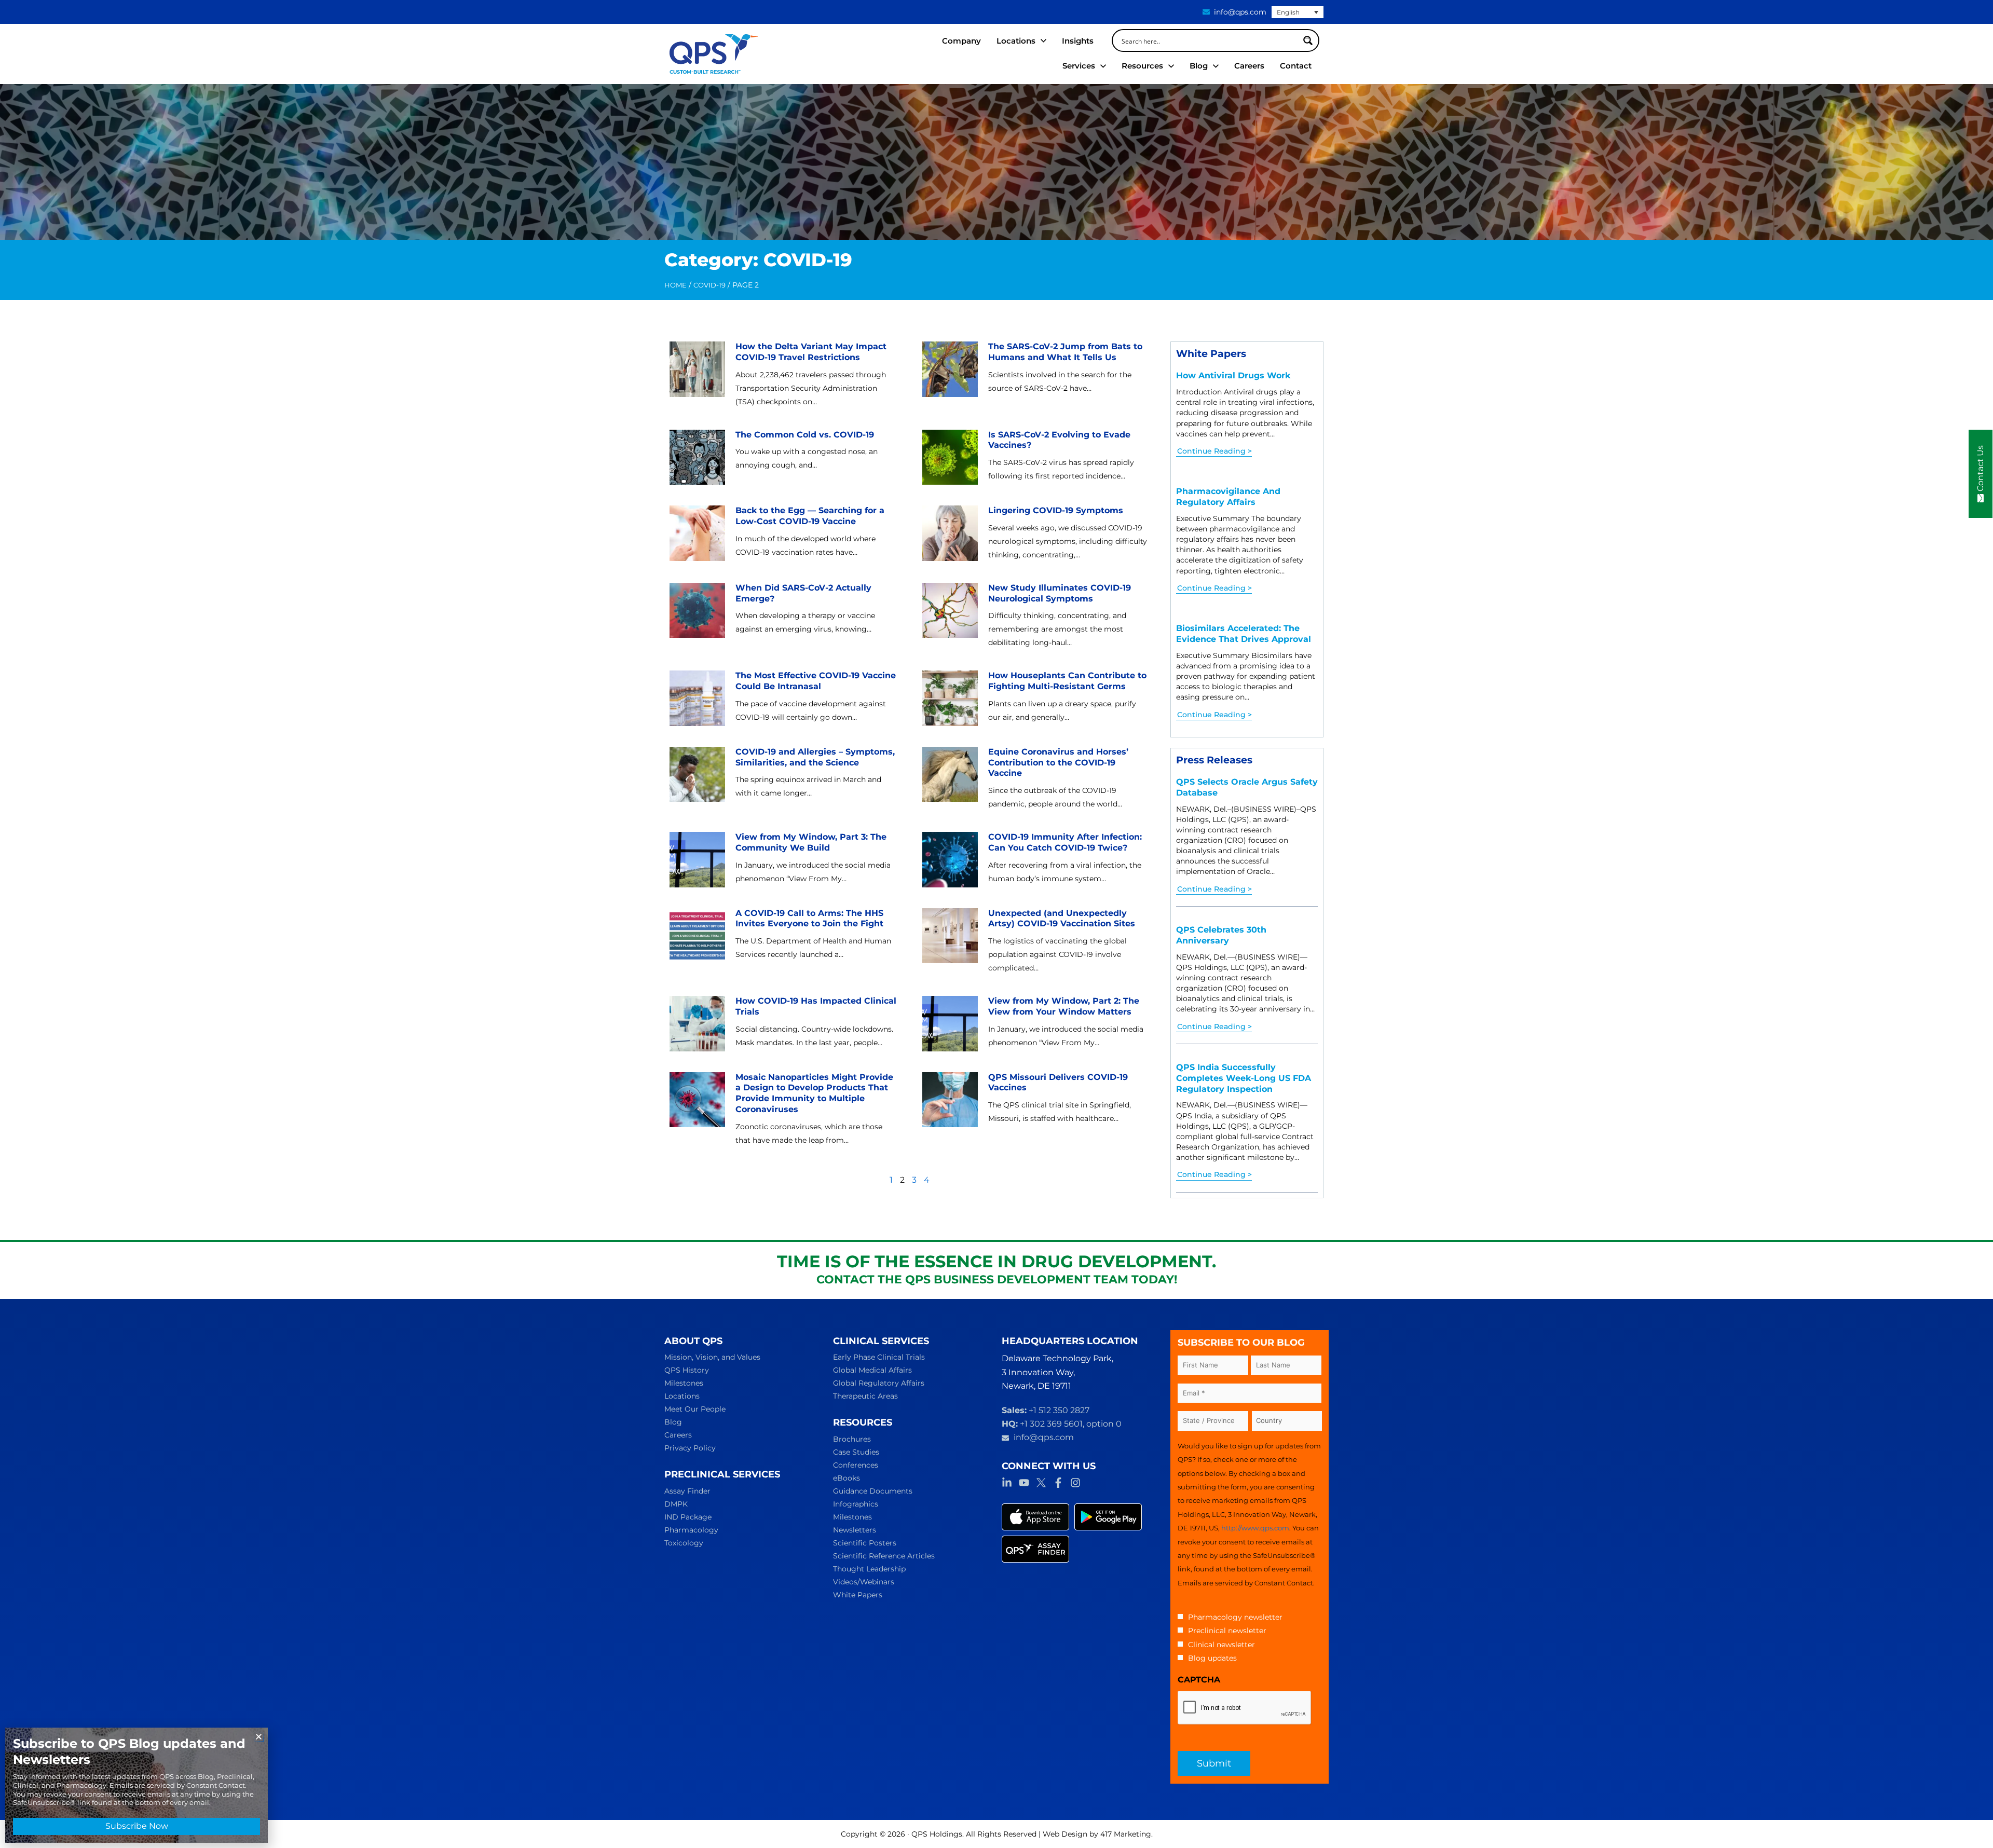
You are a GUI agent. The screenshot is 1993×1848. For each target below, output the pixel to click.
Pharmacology (691, 1530)
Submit (1214, 1763)
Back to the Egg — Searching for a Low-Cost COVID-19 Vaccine (810, 516)
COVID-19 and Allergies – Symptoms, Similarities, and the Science (815, 757)
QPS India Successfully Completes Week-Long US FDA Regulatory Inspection (1244, 1078)
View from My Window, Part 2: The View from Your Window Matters (1064, 1006)
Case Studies (856, 1452)
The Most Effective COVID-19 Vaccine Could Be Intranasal (816, 681)
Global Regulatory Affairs (879, 1383)
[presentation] (1245, 1708)
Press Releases (1214, 760)
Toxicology (684, 1543)
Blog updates (1212, 1658)
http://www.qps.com (1255, 1528)
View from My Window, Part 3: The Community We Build (811, 842)
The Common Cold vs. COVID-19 (805, 435)
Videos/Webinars (864, 1582)
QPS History (687, 1370)
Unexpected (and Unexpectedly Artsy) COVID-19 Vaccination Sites (1062, 919)
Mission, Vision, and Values (712, 1357)
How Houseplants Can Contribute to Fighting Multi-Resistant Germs (1067, 681)
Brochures (852, 1439)
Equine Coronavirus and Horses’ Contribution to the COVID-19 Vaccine (1058, 763)
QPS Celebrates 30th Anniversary (1221, 935)
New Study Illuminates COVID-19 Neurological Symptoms (1060, 593)
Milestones (684, 1383)
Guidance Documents (873, 1491)
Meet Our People (695, 1409)
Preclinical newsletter (1227, 1631)
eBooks (847, 1478)
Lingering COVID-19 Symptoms (1056, 510)
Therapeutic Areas (865, 1396)
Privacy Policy (690, 1448)
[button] (259, 1737)
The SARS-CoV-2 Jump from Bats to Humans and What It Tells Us (1065, 352)
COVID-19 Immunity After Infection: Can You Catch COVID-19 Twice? (1065, 842)
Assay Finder (687, 1491)
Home (675, 285)
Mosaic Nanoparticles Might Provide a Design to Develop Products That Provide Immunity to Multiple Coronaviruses (814, 1093)
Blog (673, 1422)
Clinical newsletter (1221, 1645)
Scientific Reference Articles (884, 1556)
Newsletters (855, 1530)
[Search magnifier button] (1308, 40)
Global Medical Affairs (872, 1370)
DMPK (676, 1504)
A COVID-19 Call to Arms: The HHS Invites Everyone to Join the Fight (809, 919)
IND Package (688, 1517)
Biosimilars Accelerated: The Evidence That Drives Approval (1244, 634)
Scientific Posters (865, 1543)
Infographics (856, 1504)
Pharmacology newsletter (1235, 1617)
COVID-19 (709, 285)
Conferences (856, 1465)
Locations (682, 1396)
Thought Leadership (869, 1569)
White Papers (1211, 353)
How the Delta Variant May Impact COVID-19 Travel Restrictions (811, 352)
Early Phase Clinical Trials (879, 1357)
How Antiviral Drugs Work (1233, 375)
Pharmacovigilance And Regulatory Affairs (1228, 497)
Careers (678, 1435)
